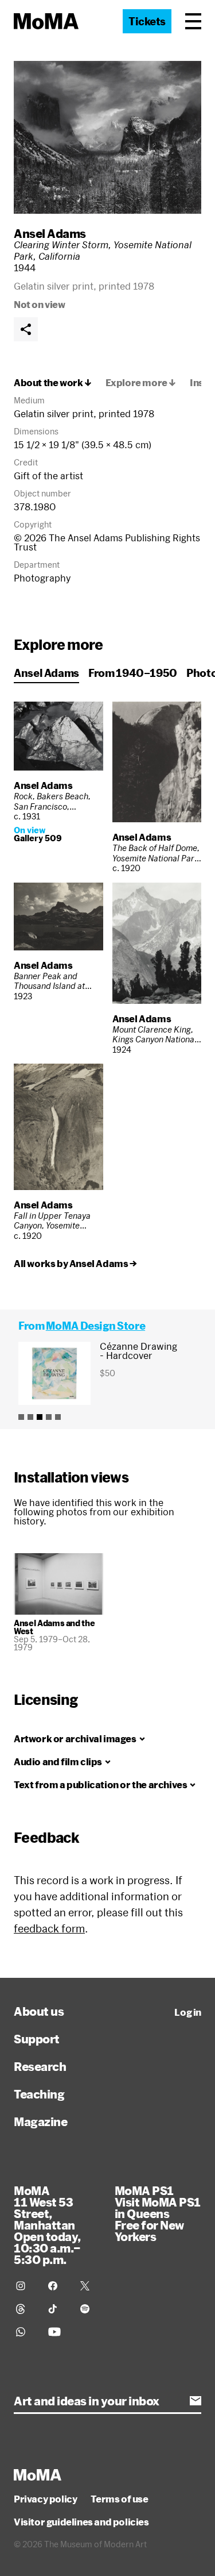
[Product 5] (58, 1417)
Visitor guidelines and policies (81, 2522)
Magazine (40, 2121)
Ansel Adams (50, 233)
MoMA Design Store (95, 1326)
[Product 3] (40, 1417)
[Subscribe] (196, 2401)
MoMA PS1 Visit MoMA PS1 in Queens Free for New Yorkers (158, 2213)
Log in (188, 2012)
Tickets (147, 21)
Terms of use (119, 2499)
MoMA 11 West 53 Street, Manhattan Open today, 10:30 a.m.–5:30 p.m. (47, 2225)
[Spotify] (89, 2309)
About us (39, 2011)
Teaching (39, 2094)
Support (37, 2039)
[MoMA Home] (46, 21)
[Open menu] (193, 21)
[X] (89, 2286)
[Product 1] (21, 1417)
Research (40, 2066)
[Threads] (25, 2309)
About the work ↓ (53, 383)
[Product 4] (49, 1417)
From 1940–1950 (133, 673)
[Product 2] (30, 1417)
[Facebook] (57, 2286)
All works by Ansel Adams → (75, 1264)
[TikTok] (57, 2309)
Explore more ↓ (141, 383)
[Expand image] (107, 137)
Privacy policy (45, 2499)
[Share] (26, 329)
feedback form (49, 1928)
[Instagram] (25, 2286)
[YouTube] (57, 2332)
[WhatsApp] (25, 2332)
